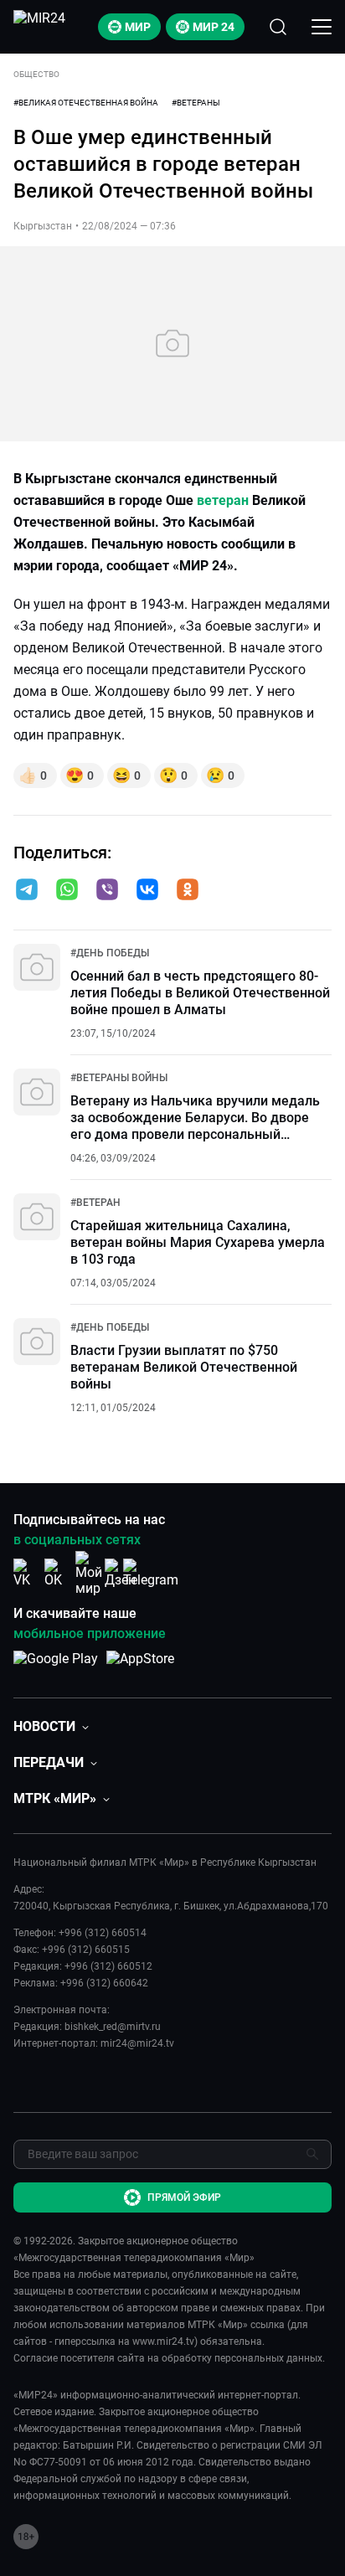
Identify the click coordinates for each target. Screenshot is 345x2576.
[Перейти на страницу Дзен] (120, 1573)
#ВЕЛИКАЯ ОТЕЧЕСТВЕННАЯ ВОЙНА (86, 103)
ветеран (223, 500)
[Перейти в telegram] (27, 891)
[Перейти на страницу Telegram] (151, 1573)
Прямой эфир (184, 2197)
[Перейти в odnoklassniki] (188, 891)
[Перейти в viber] (107, 891)
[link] (110, 953)
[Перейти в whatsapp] (67, 891)
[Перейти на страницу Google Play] (56, 1667)
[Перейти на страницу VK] (27, 1573)
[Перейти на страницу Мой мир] (89, 1574)
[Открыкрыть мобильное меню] (322, 27)
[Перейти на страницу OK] (58, 1573)
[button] (27, 889)
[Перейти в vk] (147, 891)
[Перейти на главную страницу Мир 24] (39, 27)
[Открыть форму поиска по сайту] (278, 27)
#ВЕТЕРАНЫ (196, 103)
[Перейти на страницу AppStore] (140, 1667)
